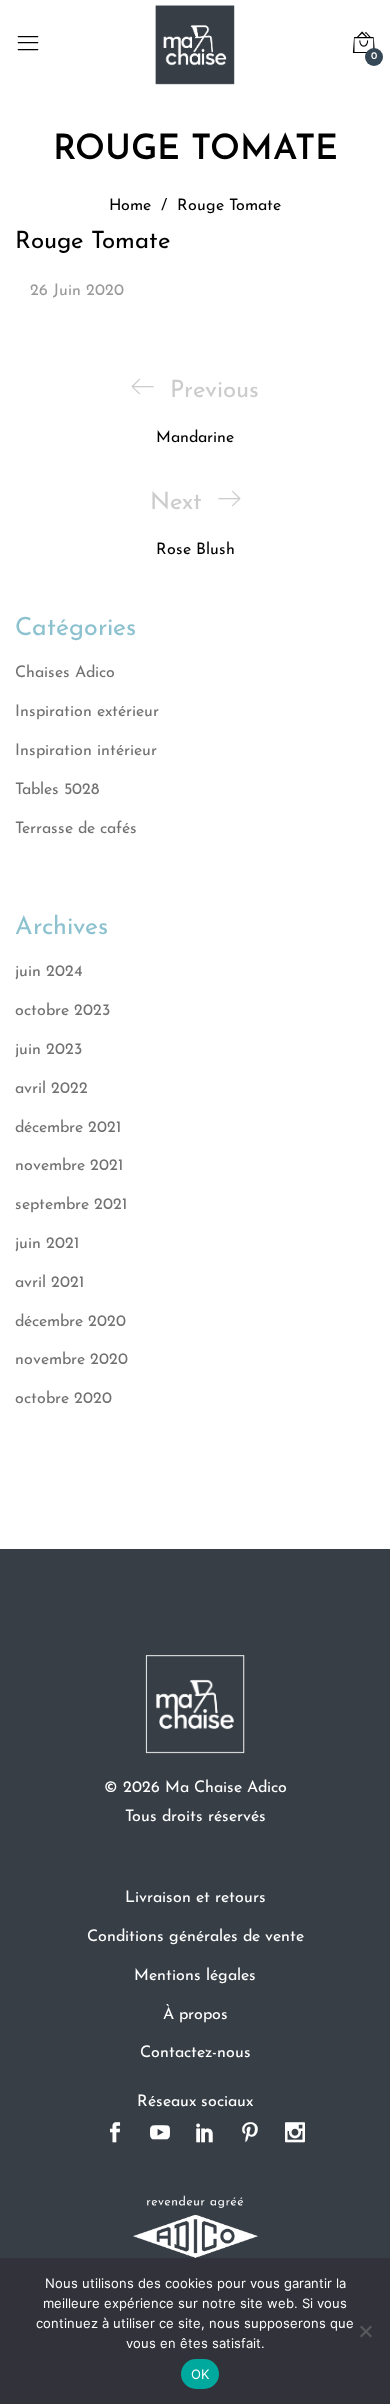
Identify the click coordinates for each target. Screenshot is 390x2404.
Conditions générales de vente (195, 1937)
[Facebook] (115, 2134)
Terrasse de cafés (76, 829)
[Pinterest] (250, 2134)
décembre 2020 (70, 1322)
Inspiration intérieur (86, 751)
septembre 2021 (71, 1205)
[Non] (365, 2331)
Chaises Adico (65, 673)
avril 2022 (51, 1089)
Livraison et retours (195, 1898)
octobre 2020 (63, 1399)
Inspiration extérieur (87, 712)
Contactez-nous (195, 2053)
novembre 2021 (69, 1166)
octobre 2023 (62, 1011)
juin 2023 (48, 1050)
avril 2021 (49, 1283)
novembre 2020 (71, 1360)
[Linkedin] (205, 2134)
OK (200, 2374)
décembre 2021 (68, 1128)
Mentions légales (195, 1976)
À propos (195, 2015)
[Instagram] (295, 2134)
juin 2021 (47, 1244)
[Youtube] (160, 2134)
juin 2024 (49, 972)
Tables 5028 (57, 790)
